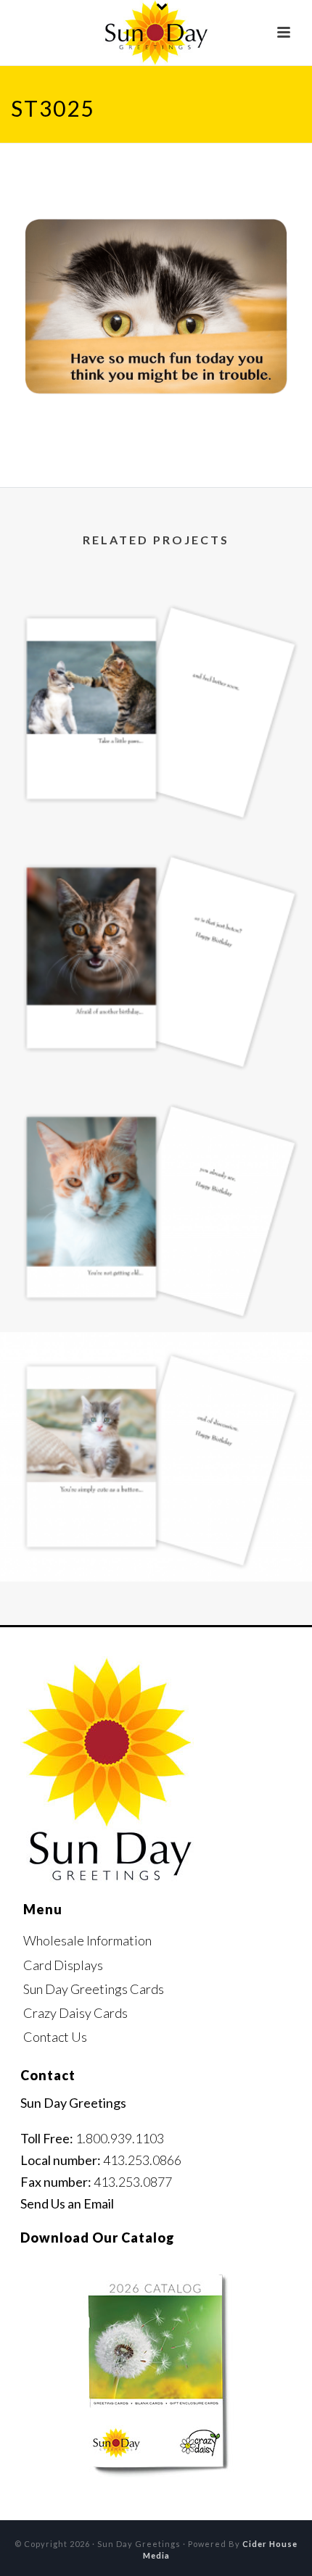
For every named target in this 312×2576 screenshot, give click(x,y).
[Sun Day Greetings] (156, 33)
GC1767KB (156, 1543)
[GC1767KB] (156, 1393)
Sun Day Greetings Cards (94, 1989)
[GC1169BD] (156, 1144)
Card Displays (63, 1965)
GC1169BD (156, 1293)
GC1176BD (156, 1044)
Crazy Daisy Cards (75, 2013)
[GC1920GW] (156, 645)
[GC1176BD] (156, 894)
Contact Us (55, 2037)
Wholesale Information (87, 1940)
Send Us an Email (67, 2203)
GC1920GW (156, 795)
